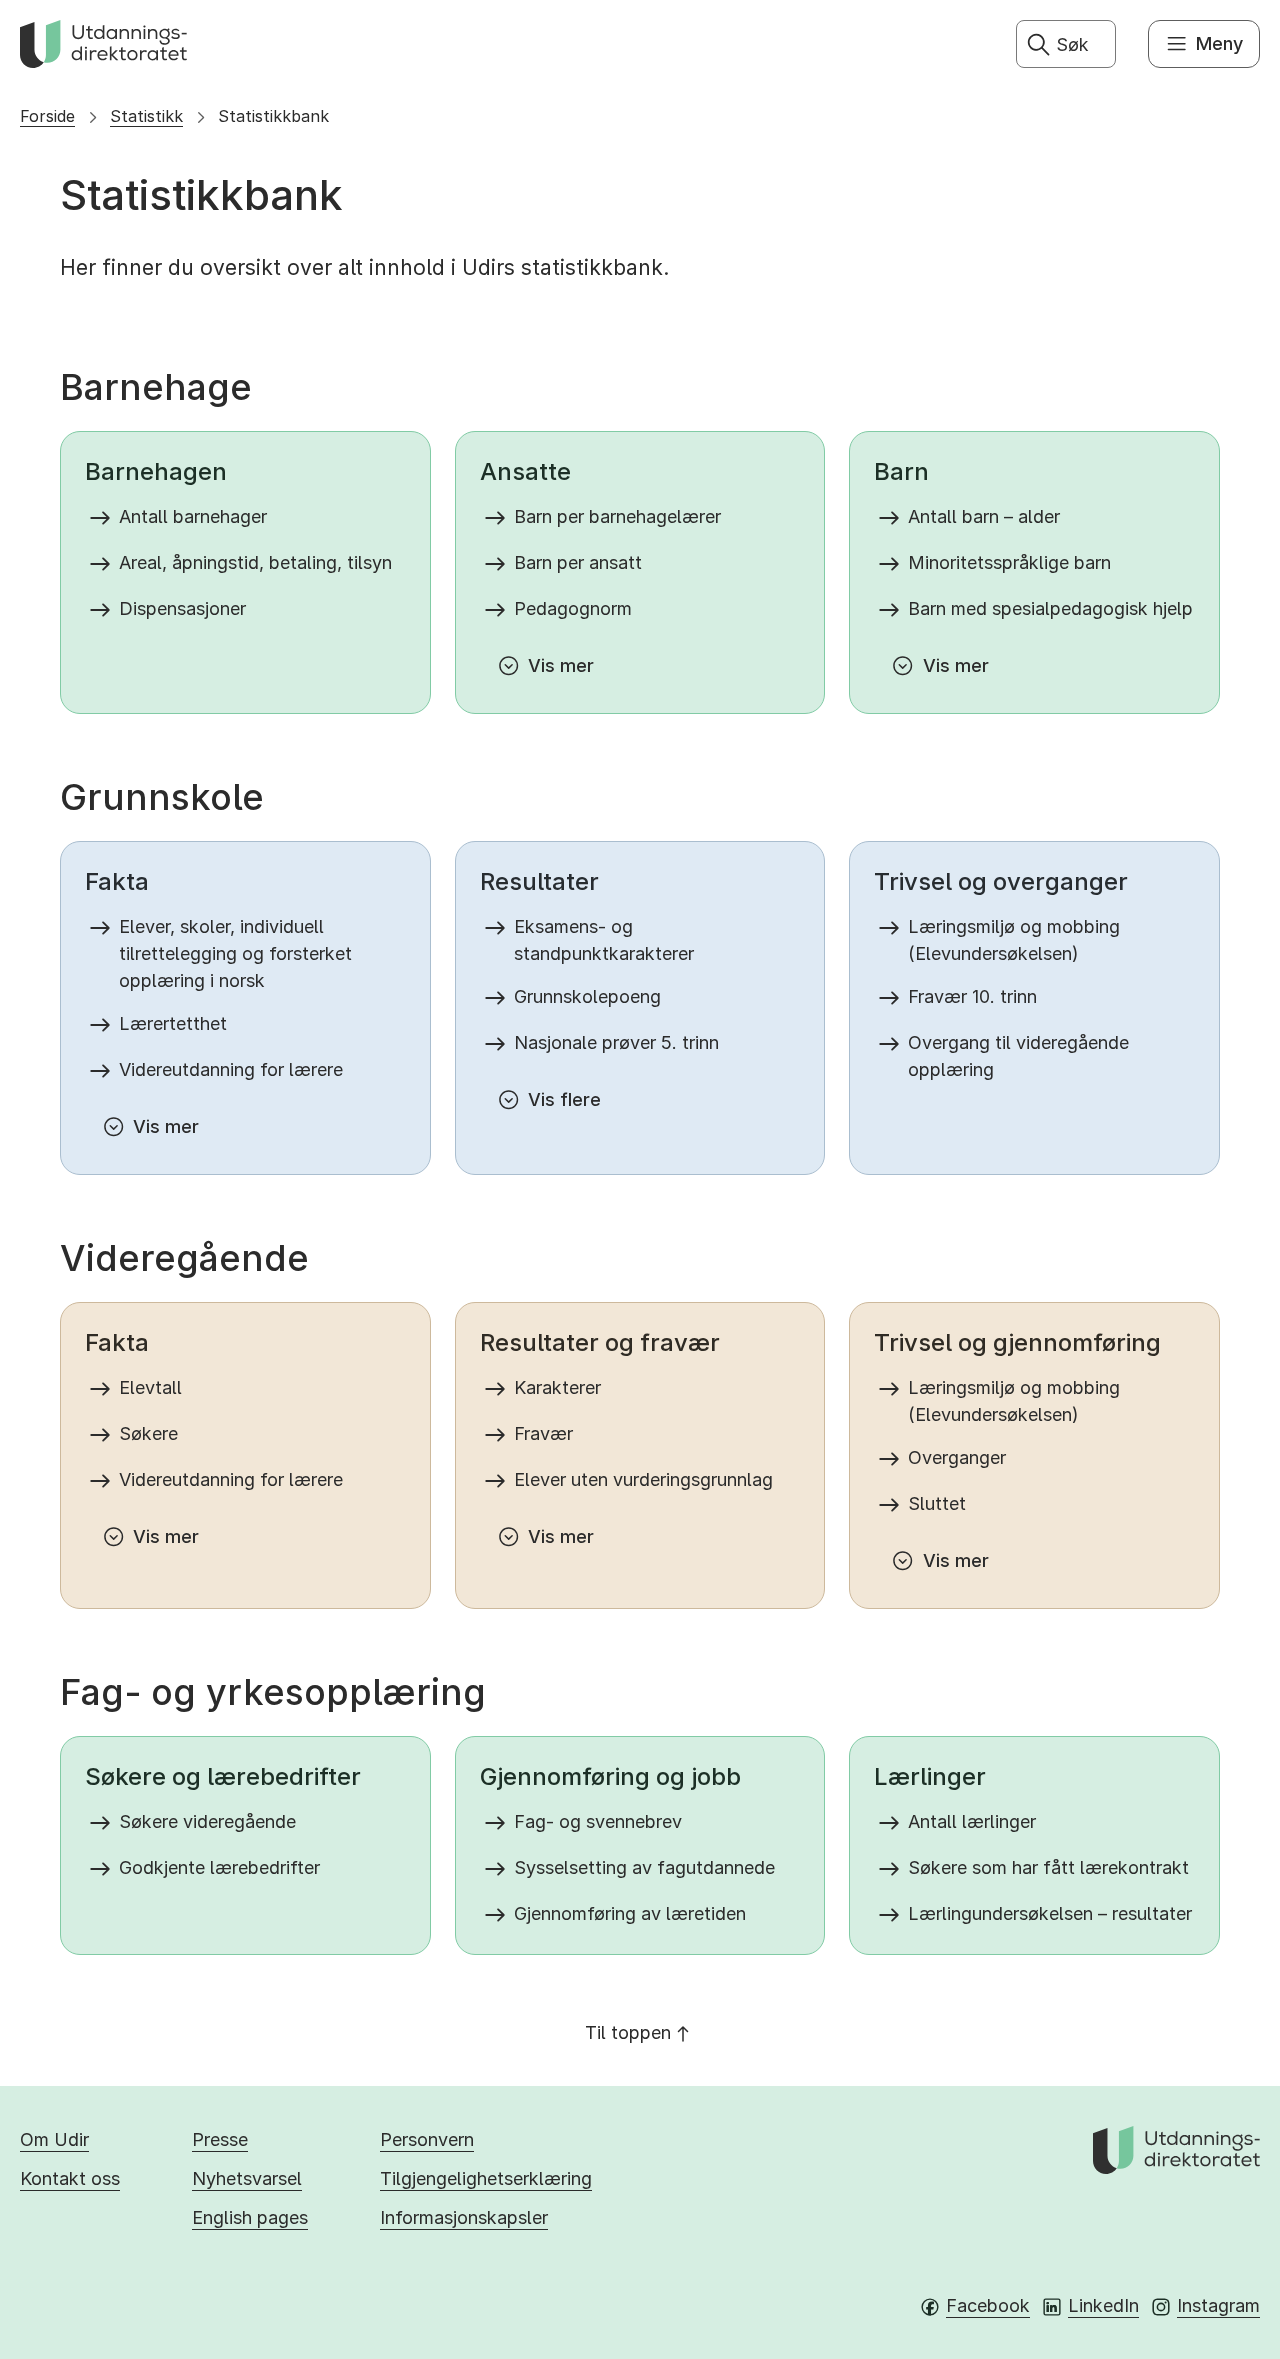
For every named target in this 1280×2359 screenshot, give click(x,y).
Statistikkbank (273, 116)
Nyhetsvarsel (247, 2178)
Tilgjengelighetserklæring (486, 2178)
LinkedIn (1103, 2305)
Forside (47, 116)
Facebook (988, 2305)
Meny (1219, 43)
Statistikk (146, 116)
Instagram (1218, 2305)
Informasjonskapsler (464, 2217)
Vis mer (561, 665)
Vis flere (564, 1099)
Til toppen (628, 2032)
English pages (250, 2217)
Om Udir (54, 2139)
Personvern (427, 2139)
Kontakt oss (70, 2178)
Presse (220, 2139)
